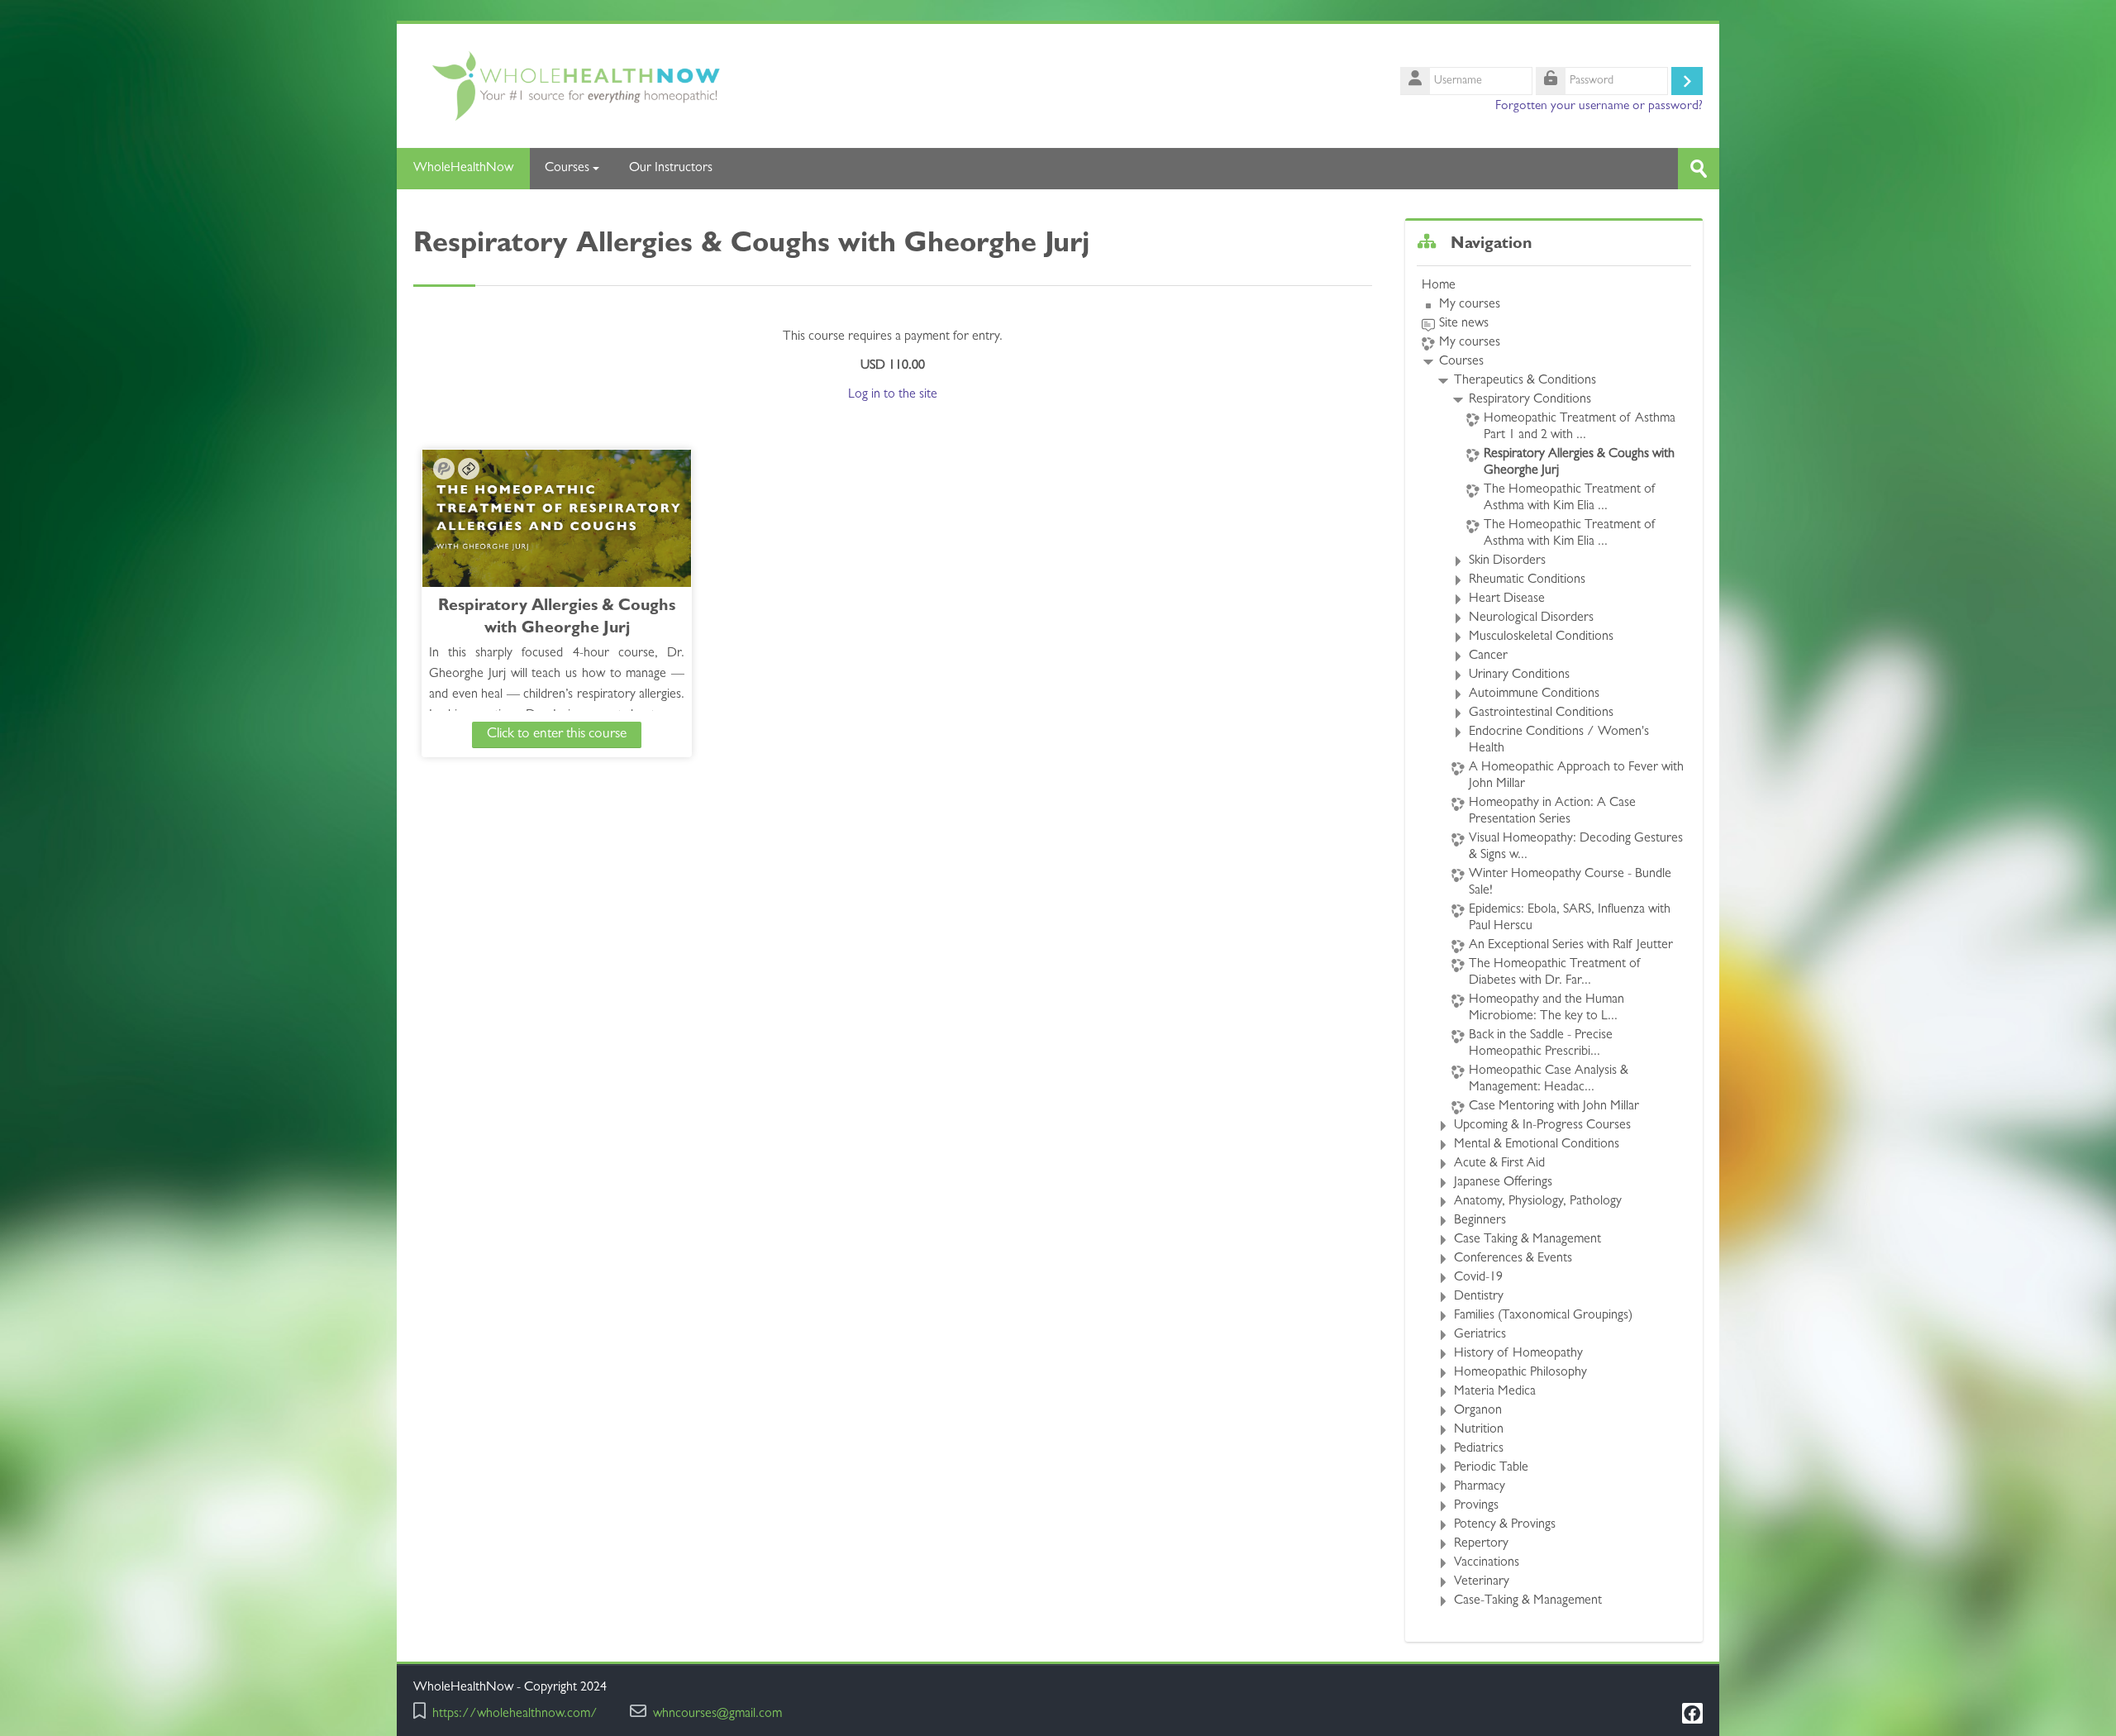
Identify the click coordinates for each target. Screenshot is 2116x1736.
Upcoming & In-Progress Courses (1542, 1126)
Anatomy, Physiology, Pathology (1538, 1202)
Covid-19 (1478, 1278)
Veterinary (1482, 1582)
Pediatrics (1479, 1449)
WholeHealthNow (463, 169)
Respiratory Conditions (1530, 400)
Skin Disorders (1507, 561)
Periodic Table (1491, 1468)
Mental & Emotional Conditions (1537, 1145)
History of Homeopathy (1518, 1354)
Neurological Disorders (1531, 618)
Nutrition (1479, 1430)
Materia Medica (1495, 1392)
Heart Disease (1507, 599)
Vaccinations (1487, 1563)
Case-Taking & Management (1528, 1601)
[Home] (727, 87)
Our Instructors (671, 169)
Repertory (1481, 1544)
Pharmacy (1480, 1487)
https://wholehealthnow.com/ (515, 1715)
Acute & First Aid (1499, 1164)
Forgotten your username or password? (1599, 107)
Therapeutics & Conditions (1525, 381)
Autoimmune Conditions (1534, 694)
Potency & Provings (1505, 1525)
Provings (1476, 1506)
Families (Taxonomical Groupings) (1543, 1316)
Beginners (1480, 1221)
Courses (567, 169)
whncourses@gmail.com (717, 1715)
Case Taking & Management (1527, 1240)
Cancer (1488, 656)
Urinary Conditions (1519, 675)
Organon (1478, 1411)
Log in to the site (893, 395)
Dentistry (1479, 1297)
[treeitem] (1554, 944)
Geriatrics (1480, 1335)
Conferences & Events (1513, 1259)
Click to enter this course (557, 734)
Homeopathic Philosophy (1520, 1373)
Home (1439, 286)
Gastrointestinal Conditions (1541, 713)
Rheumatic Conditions (1527, 580)
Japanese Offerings (1503, 1183)
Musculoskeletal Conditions (1541, 637)
